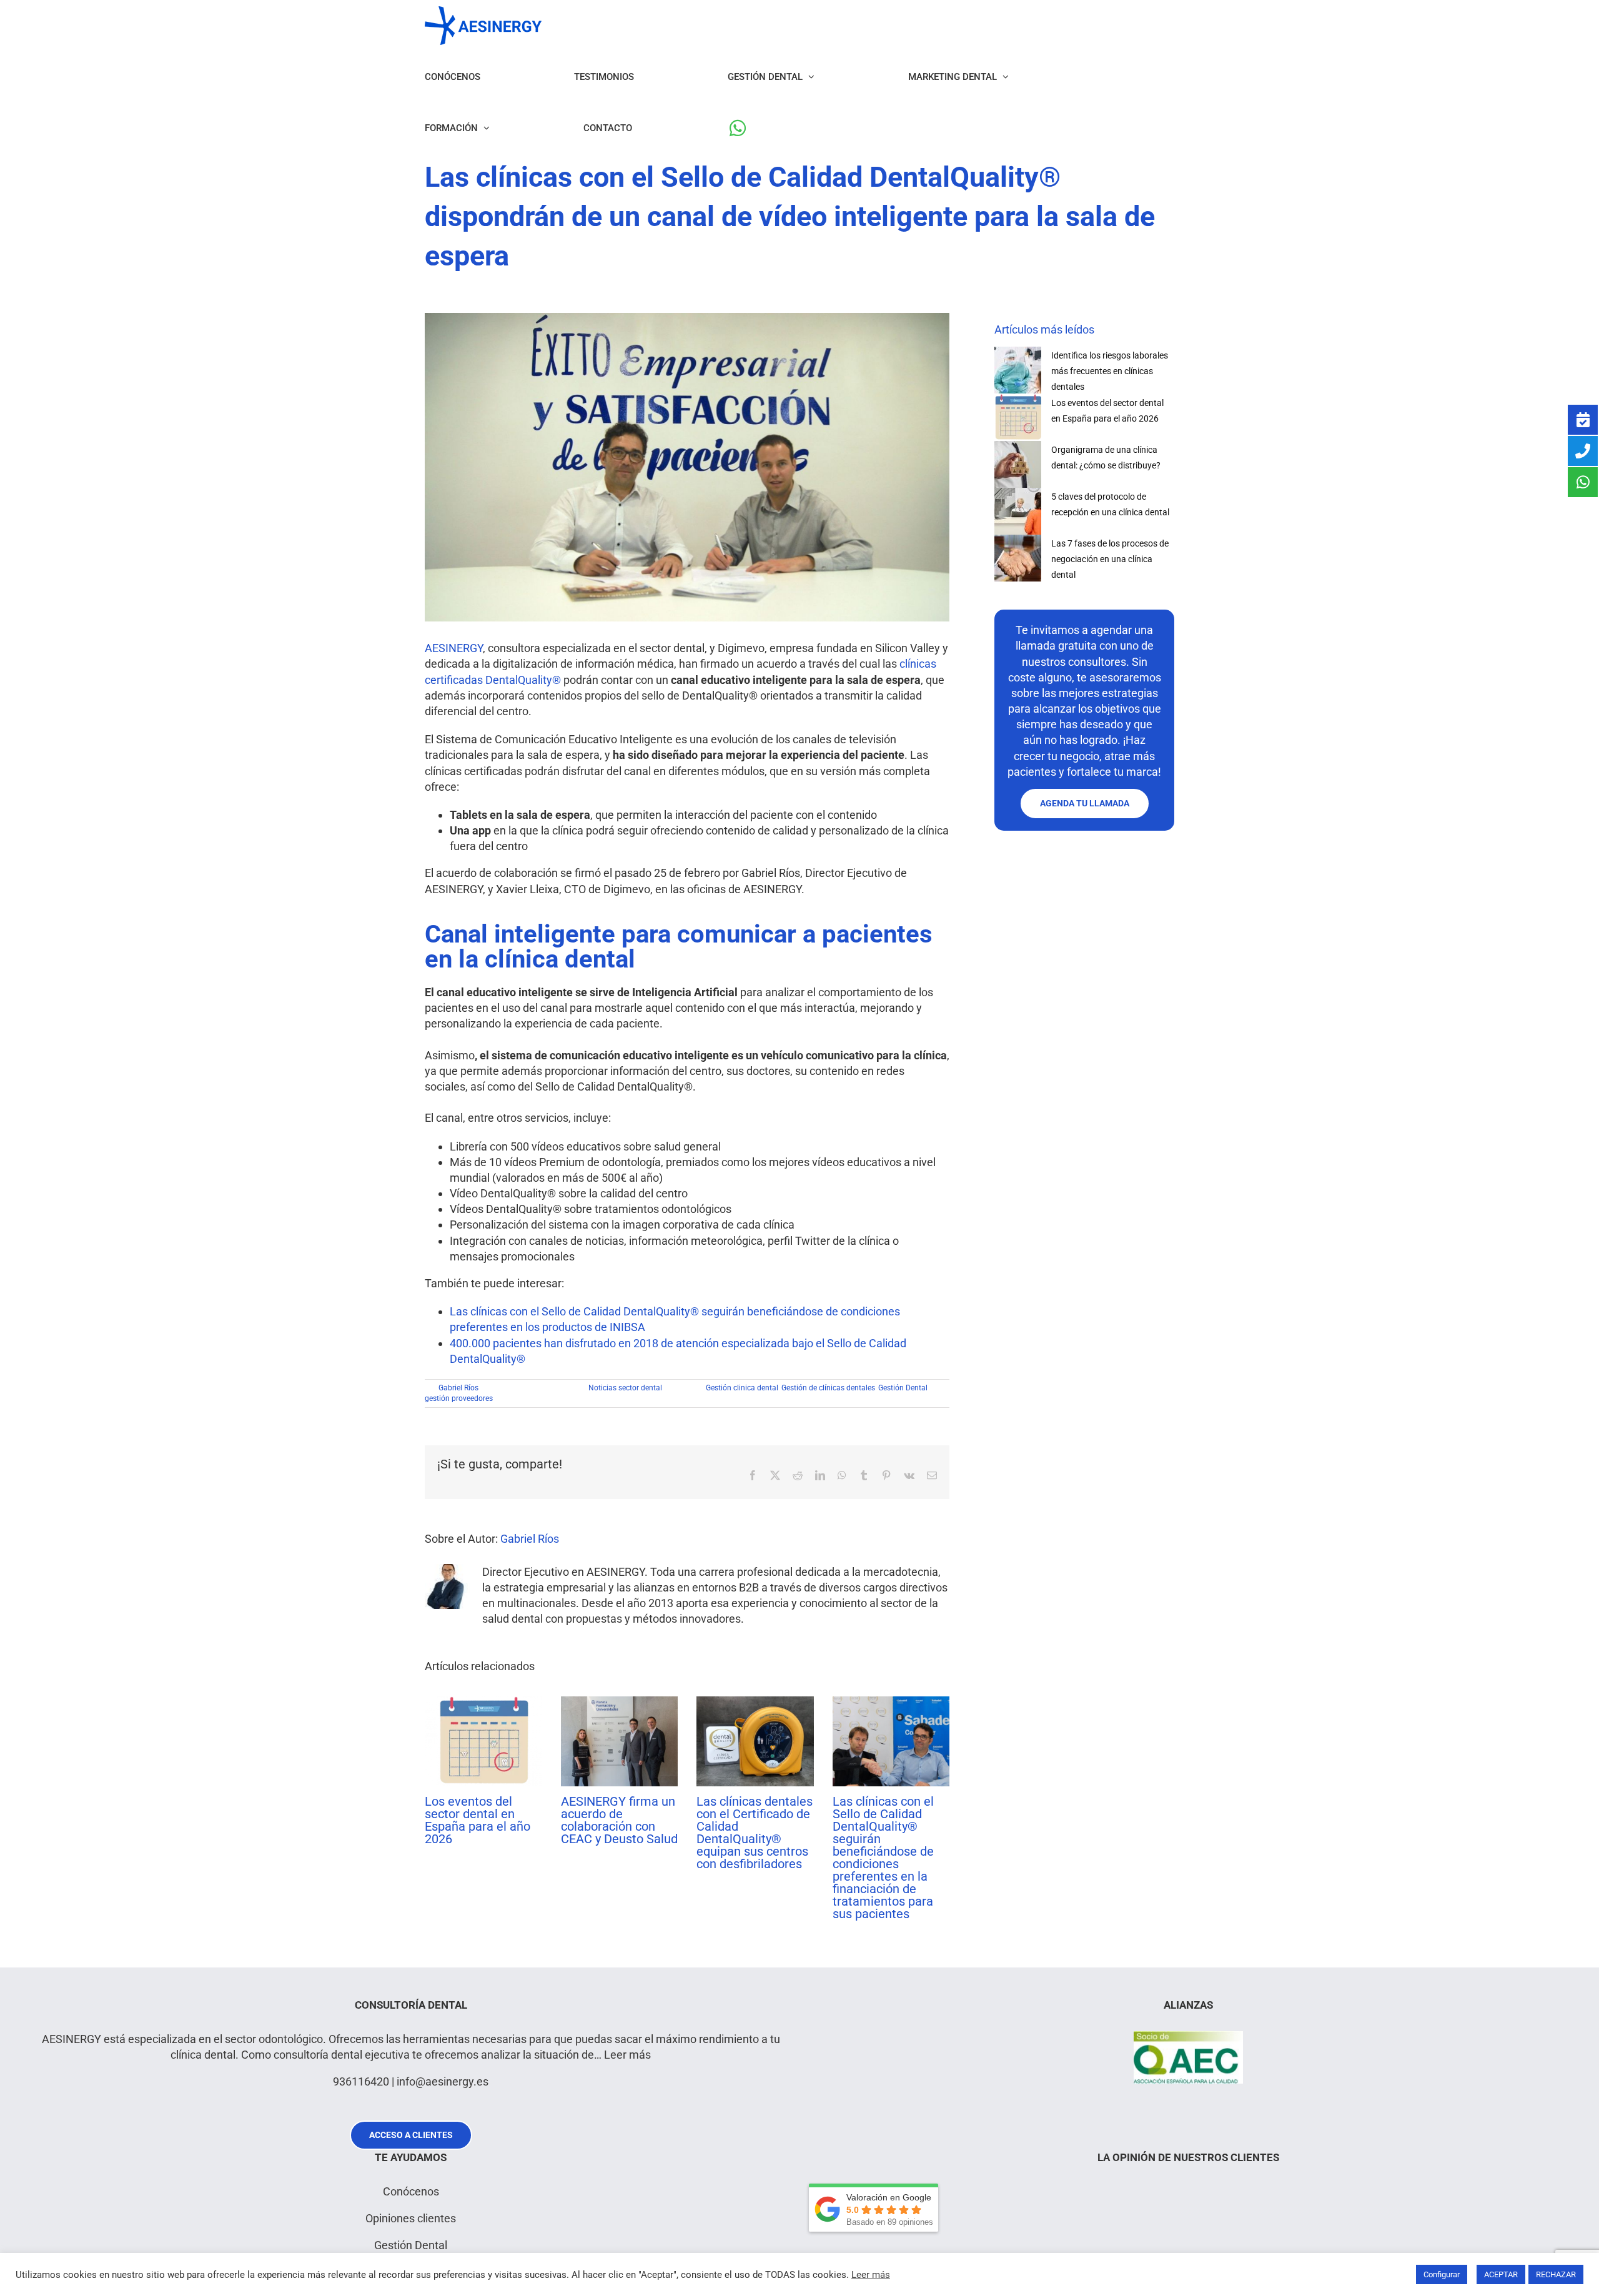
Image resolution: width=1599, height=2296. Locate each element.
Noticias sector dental (625, 1388)
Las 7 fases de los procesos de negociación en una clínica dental (1110, 559)
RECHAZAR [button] (1556, 2274)
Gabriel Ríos (458, 1388)
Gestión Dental (903, 1388)
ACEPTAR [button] (1501, 2274)
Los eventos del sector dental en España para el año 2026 (478, 1820)
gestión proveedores (459, 1398)
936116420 (361, 2081)
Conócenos (411, 2191)
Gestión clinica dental (742, 1388)
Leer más (627, 2055)
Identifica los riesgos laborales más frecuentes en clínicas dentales (1110, 371)
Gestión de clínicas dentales (828, 1388)
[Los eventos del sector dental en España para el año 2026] (483, 1703)
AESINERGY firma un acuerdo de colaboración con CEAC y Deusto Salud (619, 1820)
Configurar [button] (1442, 2274)
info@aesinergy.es (443, 2081)
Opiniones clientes (411, 2218)
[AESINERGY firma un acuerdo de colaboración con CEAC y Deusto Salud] (620, 1703)
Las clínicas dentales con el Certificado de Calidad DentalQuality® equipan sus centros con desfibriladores (755, 1833)
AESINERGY (454, 648)
